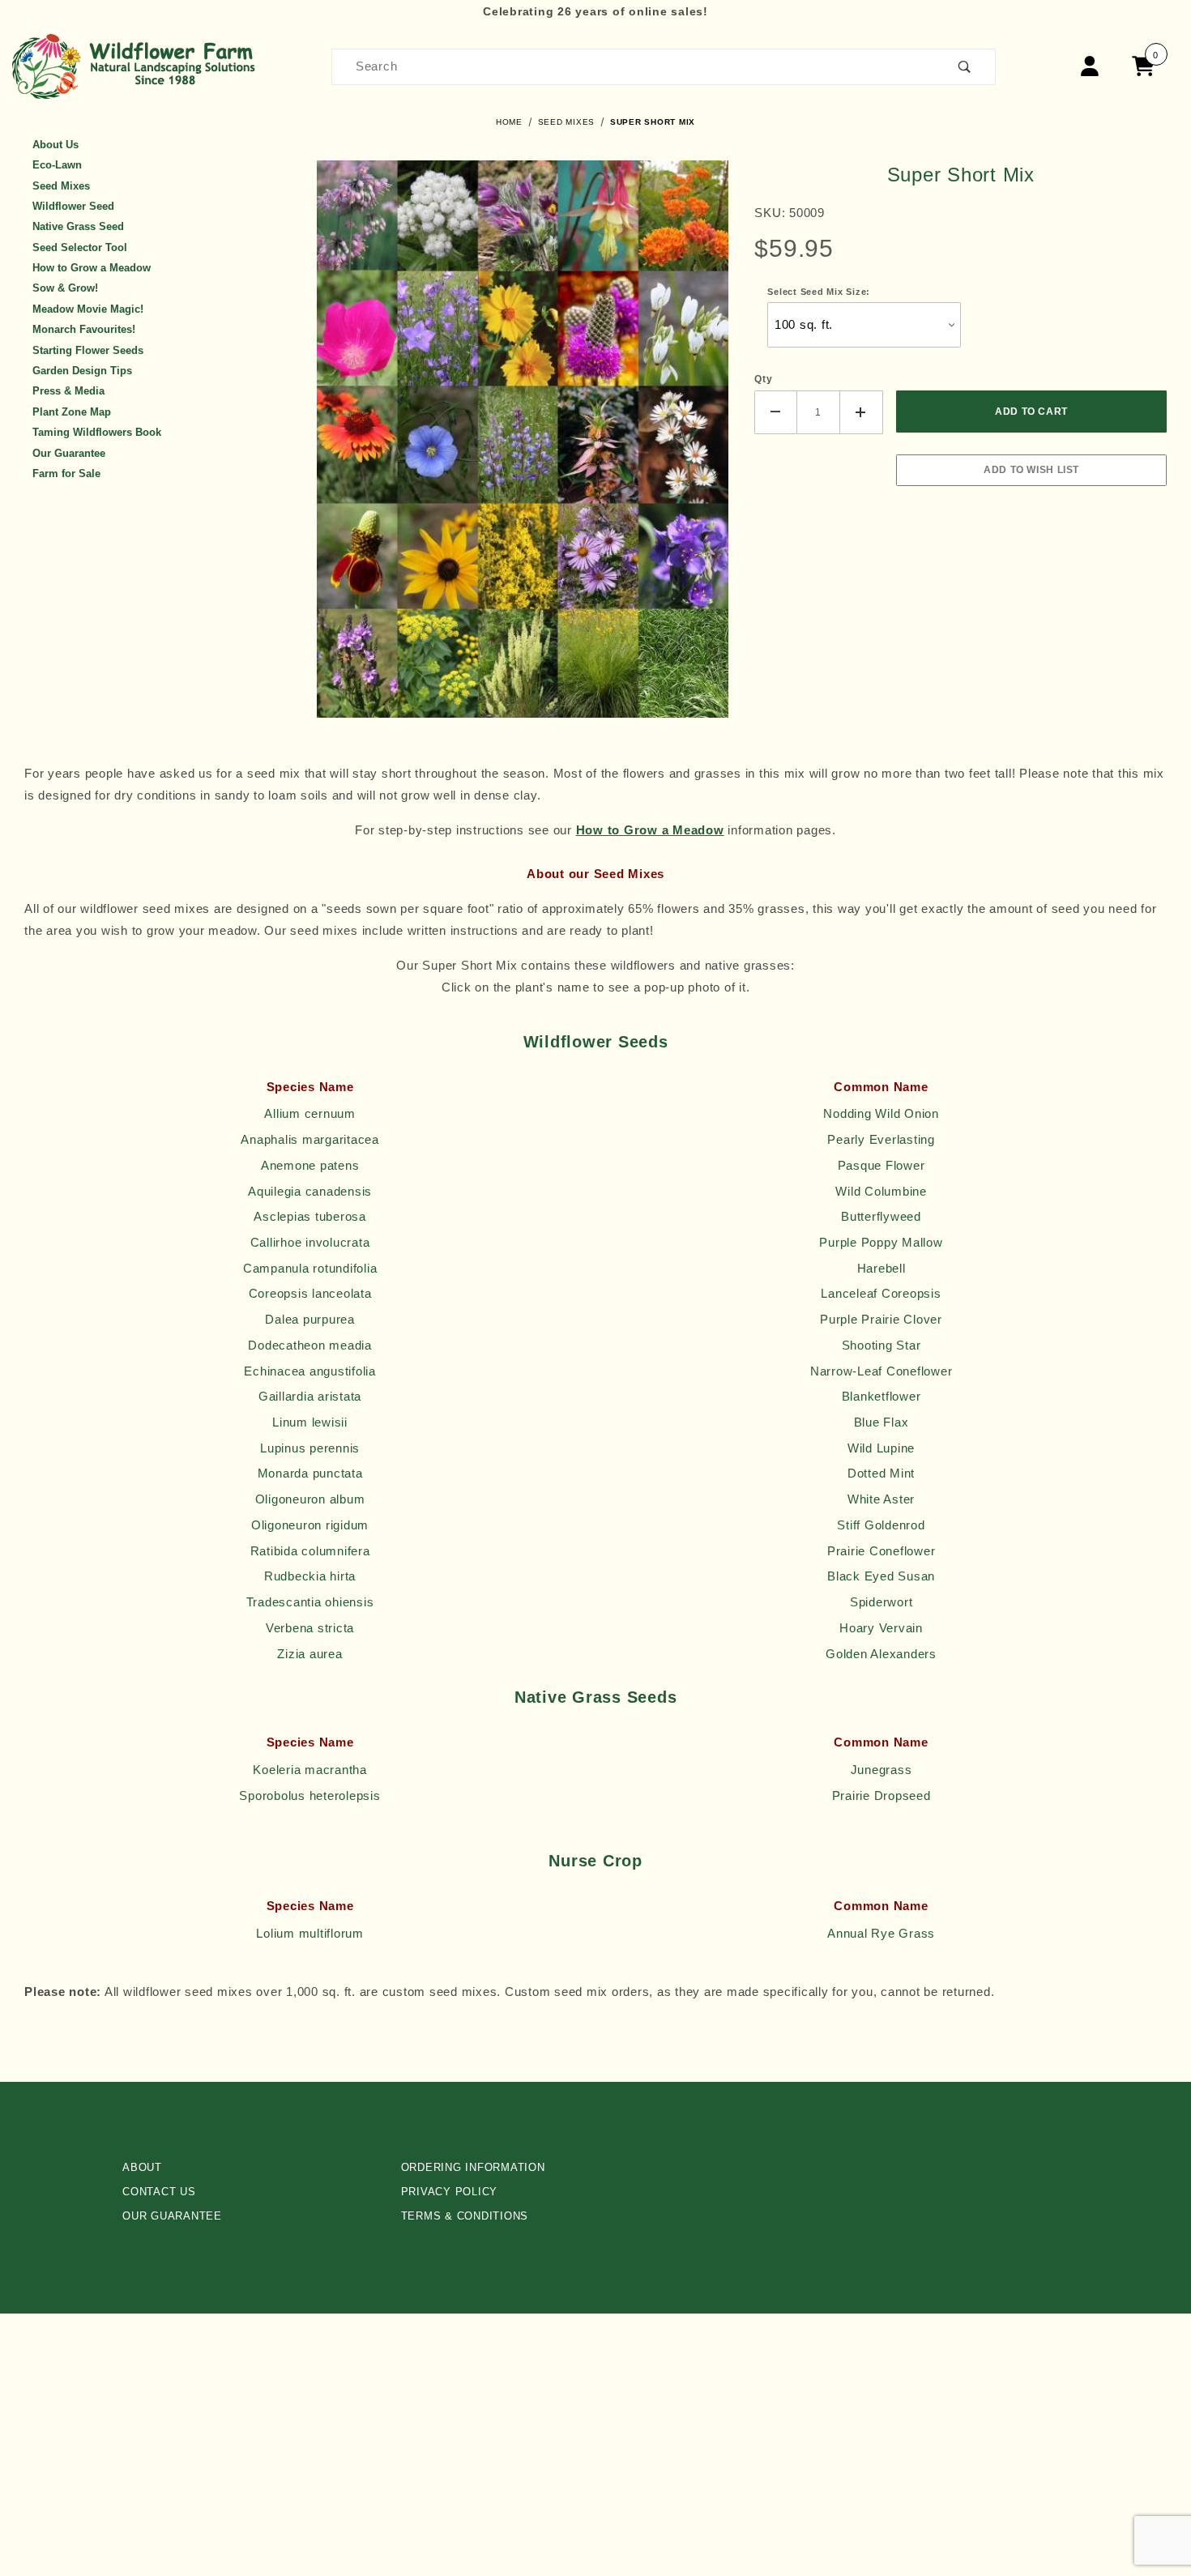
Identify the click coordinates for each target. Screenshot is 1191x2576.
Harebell (882, 1269)
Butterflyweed (881, 1217)
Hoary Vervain (881, 1628)
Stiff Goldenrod (881, 1525)
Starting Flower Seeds (88, 350)
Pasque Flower (882, 1166)
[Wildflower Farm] (137, 65)
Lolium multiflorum (310, 1934)
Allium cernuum (310, 1114)
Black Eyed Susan (881, 1576)
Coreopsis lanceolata (310, 1294)
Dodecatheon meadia (310, 1346)
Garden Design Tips (82, 371)
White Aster (881, 1499)
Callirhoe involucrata (310, 1243)
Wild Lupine (881, 1448)
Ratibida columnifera (310, 1551)
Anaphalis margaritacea (310, 1140)
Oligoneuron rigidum (310, 1525)
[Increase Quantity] (862, 412)
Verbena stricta (310, 1628)
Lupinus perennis (310, 1448)
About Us (55, 145)
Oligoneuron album (310, 1499)
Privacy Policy (450, 2192)
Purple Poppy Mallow (881, 1243)
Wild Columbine (881, 1192)
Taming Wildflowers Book (97, 432)
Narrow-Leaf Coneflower (882, 1371)
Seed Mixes (61, 186)
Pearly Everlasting (881, 1140)
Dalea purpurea (310, 1320)
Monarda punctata (310, 1474)
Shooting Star (882, 1346)
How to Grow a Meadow (92, 268)
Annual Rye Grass (881, 1934)
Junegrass (882, 1770)
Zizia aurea (309, 1654)
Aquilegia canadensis (310, 1192)
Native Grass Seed (78, 226)
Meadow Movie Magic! (88, 309)
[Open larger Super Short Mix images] (523, 438)
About (142, 2167)
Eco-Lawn (57, 165)
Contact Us (159, 2192)
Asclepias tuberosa (310, 1217)
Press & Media (68, 391)
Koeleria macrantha (310, 1770)
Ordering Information (473, 2167)
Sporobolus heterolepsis (309, 1796)
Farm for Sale (66, 473)
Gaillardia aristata (310, 1397)
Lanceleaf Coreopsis (881, 1294)
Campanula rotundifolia (310, 1269)
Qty (763, 379)
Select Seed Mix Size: (819, 292)
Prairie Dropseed (882, 1796)
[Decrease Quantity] (776, 412)
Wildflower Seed (73, 206)
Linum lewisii (310, 1422)
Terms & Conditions (465, 2216)
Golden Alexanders (881, 1654)
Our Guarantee (69, 453)
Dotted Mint (881, 1474)
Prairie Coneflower (882, 1551)
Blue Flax (882, 1422)
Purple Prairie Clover (881, 1320)
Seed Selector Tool (80, 247)
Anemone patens (310, 1166)
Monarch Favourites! (84, 329)
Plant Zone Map (72, 412)
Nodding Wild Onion (881, 1114)
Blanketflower (882, 1397)
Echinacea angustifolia (310, 1371)
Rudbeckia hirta (310, 1576)
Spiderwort (882, 1602)
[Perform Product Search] (965, 67)
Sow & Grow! (65, 288)
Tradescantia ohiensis (310, 1602)
